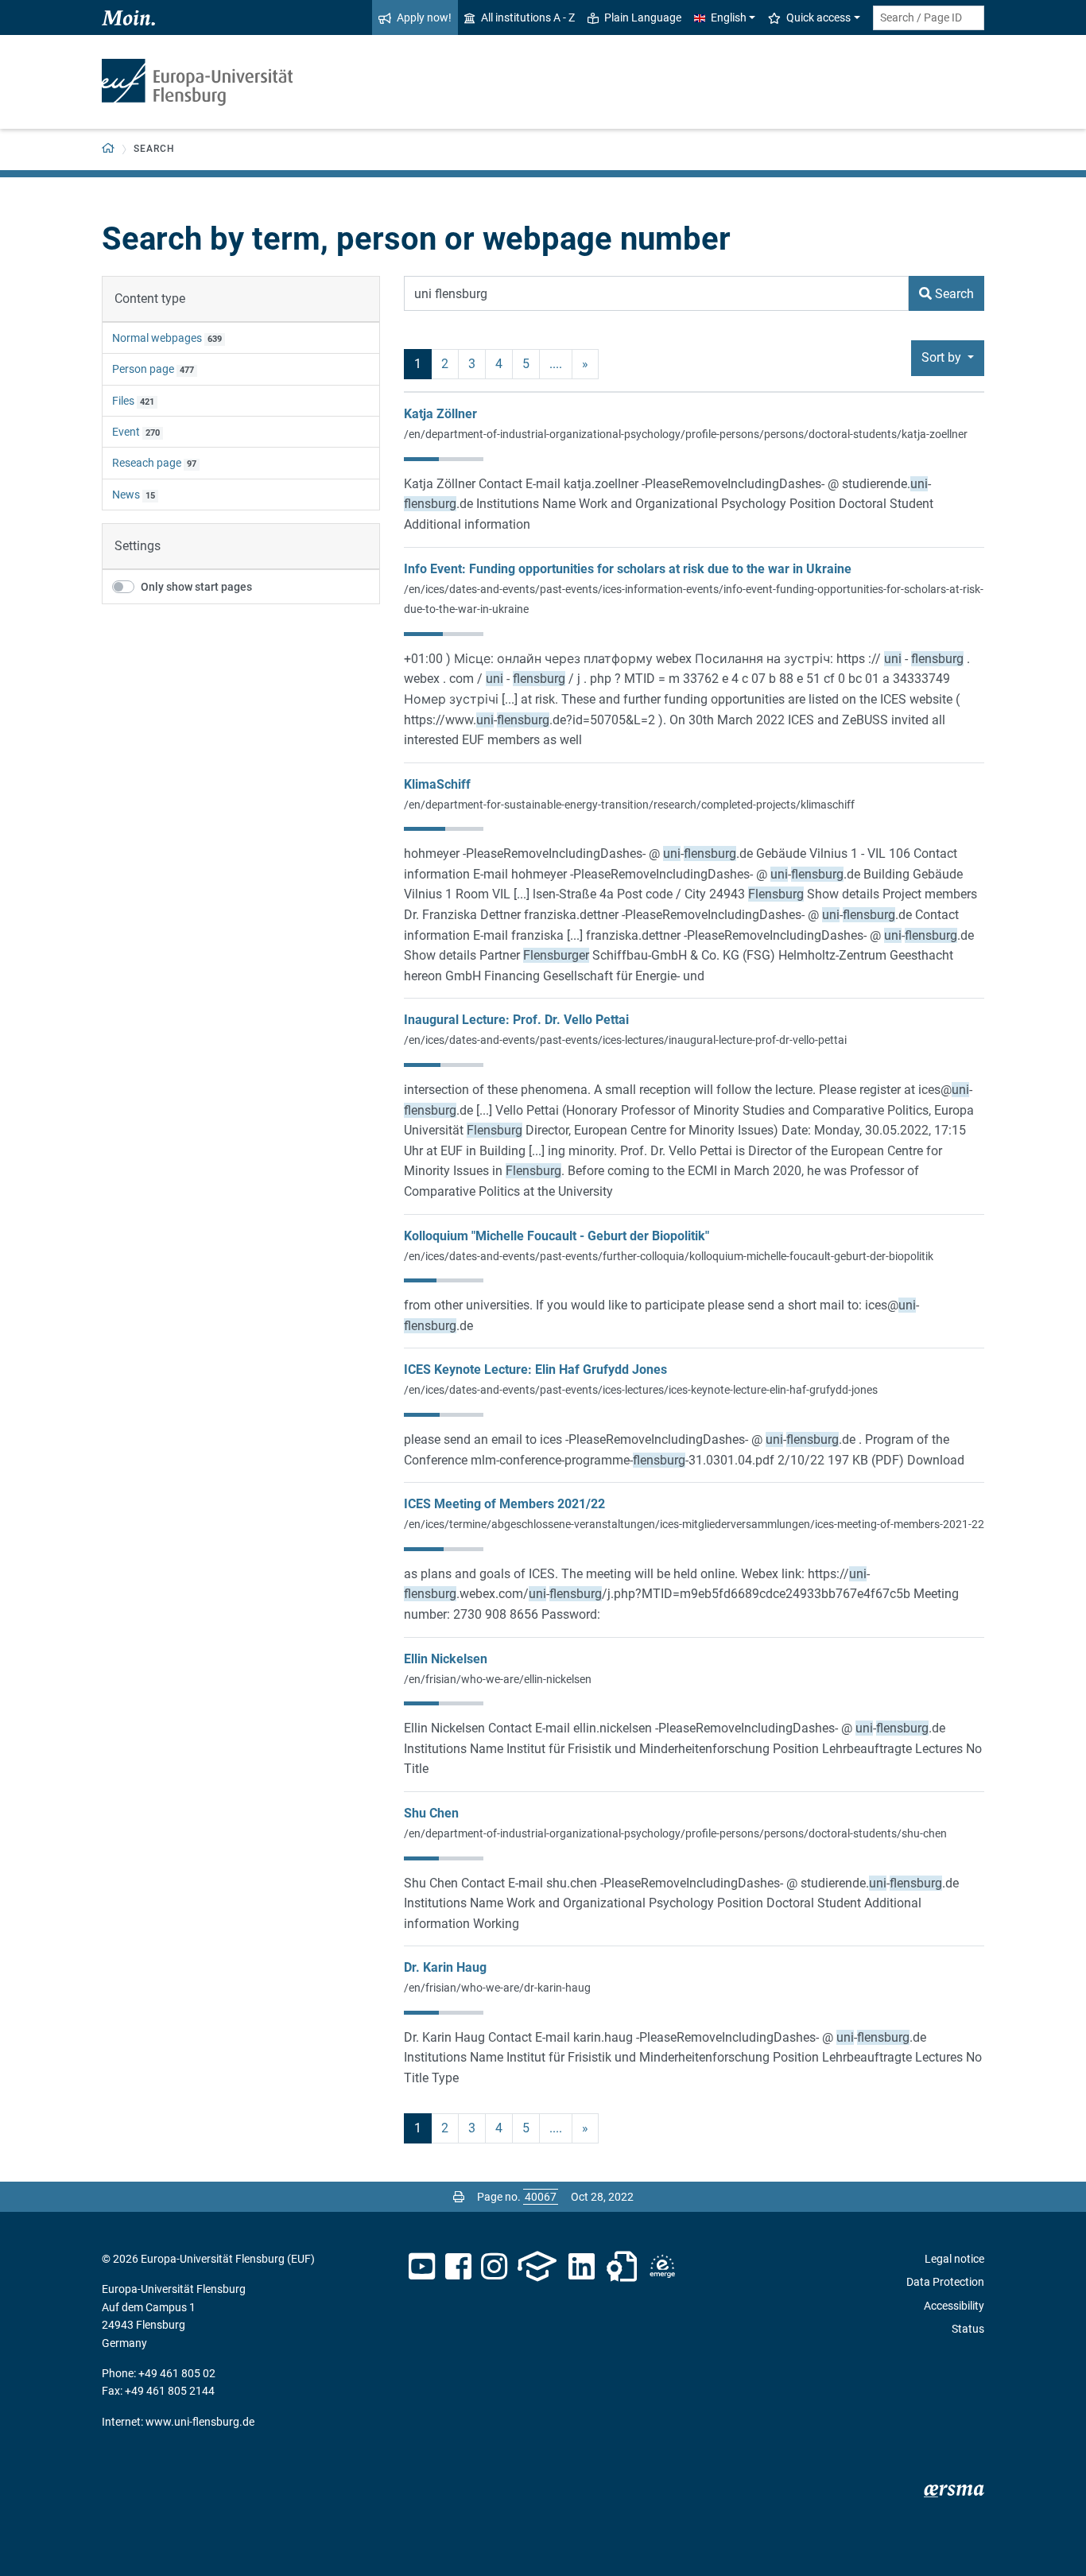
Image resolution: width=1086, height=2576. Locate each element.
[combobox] (929, 18)
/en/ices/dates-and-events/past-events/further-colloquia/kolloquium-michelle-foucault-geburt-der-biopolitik (669, 1256)
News (126, 495)
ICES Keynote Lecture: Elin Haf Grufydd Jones (535, 1369)
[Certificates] (622, 2267)
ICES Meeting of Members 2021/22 (504, 1504)
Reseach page (147, 463)
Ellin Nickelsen (446, 1659)
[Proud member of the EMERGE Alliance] (662, 2267)
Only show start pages (196, 587)
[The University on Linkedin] (582, 2267)
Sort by (943, 357)
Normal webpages (157, 338)
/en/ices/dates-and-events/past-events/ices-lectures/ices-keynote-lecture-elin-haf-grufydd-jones (641, 1390)
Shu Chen (431, 1813)
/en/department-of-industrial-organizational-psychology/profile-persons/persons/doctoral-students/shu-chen (675, 1833)
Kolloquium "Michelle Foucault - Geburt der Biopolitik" (557, 1236)
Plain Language (643, 17)
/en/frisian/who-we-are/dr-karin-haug (497, 1988)
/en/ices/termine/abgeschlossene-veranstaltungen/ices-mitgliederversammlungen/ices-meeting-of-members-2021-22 (694, 1524)
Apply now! (424, 17)
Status (968, 2329)
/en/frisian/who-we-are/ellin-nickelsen (498, 1679)
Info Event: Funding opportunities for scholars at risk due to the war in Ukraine (628, 569)
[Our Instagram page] (494, 2267)
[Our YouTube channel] (422, 2267)
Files (123, 401)
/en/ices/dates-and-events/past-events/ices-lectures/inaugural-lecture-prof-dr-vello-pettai (625, 1040)
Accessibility (954, 2306)
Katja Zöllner (440, 414)
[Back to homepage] (197, 82)
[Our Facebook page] (458, 2267)
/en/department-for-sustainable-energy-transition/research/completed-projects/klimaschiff (629, 805)
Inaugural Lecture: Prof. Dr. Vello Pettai (516, 1020)
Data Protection (945, 2282)
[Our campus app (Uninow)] (537, 2267)
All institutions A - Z (528, 17)
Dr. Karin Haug (445, 1967)
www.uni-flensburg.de (200, 2422)
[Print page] (459, 2197)
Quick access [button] (818, 17)
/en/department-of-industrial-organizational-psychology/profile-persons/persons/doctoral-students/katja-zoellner (686, 434)
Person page (143, 369)
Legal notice (954, 2259)
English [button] (729, 17)
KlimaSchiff (437, 784)
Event (126, 432)
